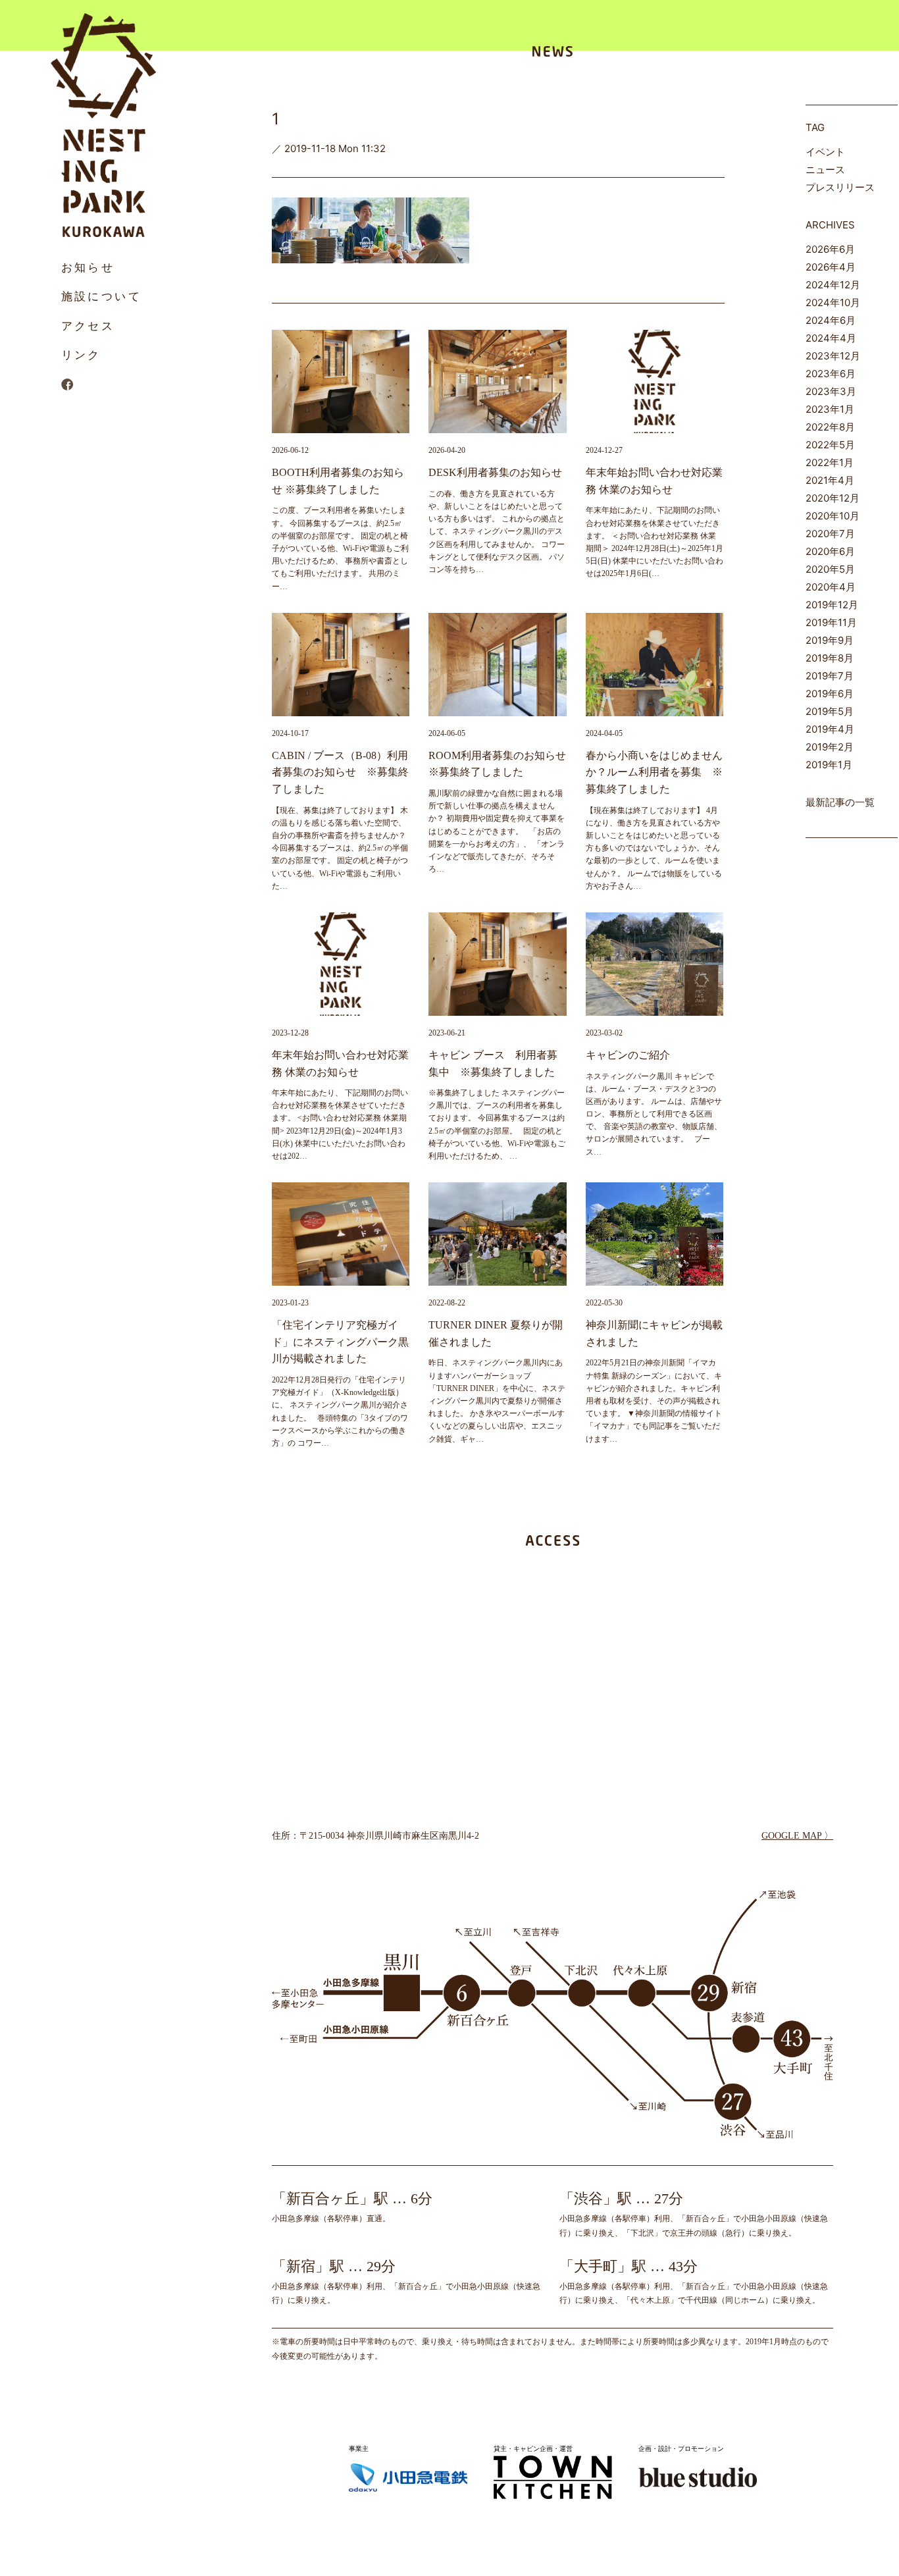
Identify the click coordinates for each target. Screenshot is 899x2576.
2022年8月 (830, 427)
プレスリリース (840, 187)
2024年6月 (831, 320)
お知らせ (88, 267)
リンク (81, 355)
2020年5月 (830, 569)
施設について (102, 296)
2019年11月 (831, 622)
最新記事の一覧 (840, 802)
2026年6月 (830, 249)
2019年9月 (830, 640)
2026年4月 (831, 267)
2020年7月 (830, 534)
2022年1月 (830, 462)
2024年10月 (833, 302)
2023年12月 (833, 356)
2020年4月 (831, 587)
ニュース (825, 170)
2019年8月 (830, 658)
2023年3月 (831, 391)
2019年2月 (830, 747)
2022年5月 (830, 445)
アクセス (88, 326)
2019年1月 (829, 765)
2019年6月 (830, 694)
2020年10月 (833, 516)
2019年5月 (830, 711)
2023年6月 (831, 374)
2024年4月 (831, 338)
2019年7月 (830, 676)
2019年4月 (830, 729)
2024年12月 (833, 285)
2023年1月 (830, 409)
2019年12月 (832, 605)
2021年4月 (830, 480)
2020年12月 (833, 498)
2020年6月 (830, 551)
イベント (825, 152)
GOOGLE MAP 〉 (797, 1836)
